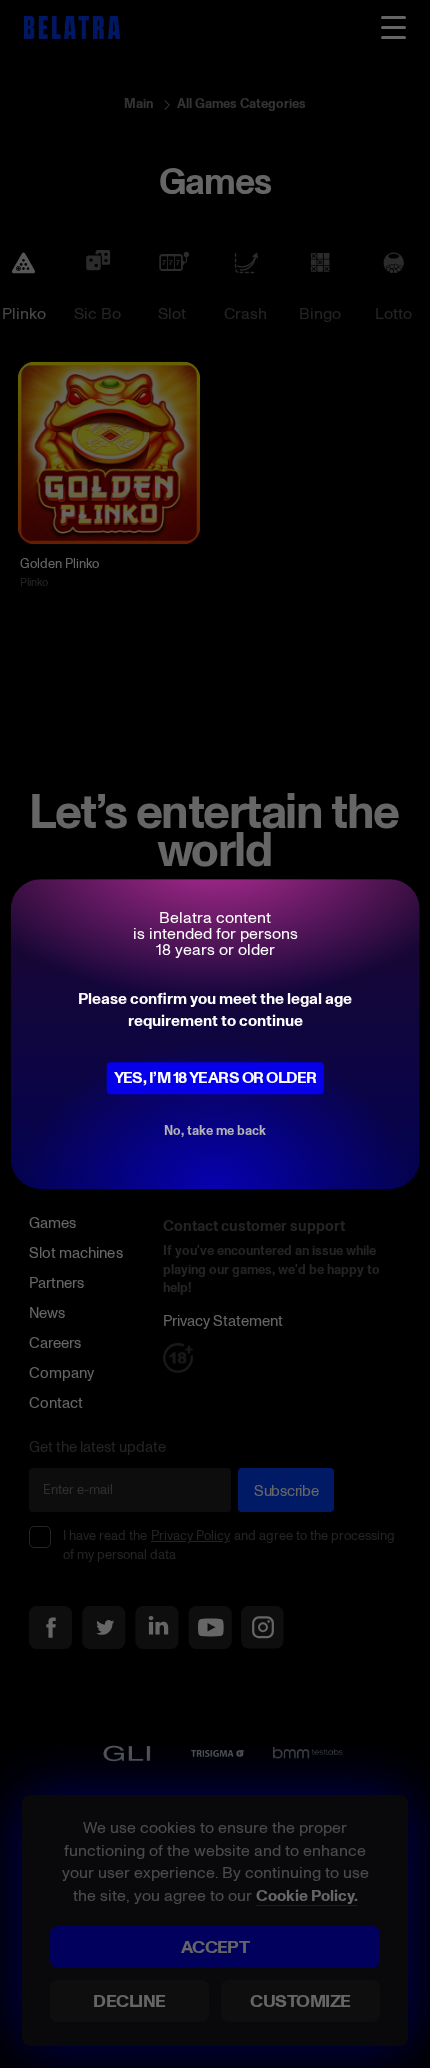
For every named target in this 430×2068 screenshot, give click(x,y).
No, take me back (215, 1130)
